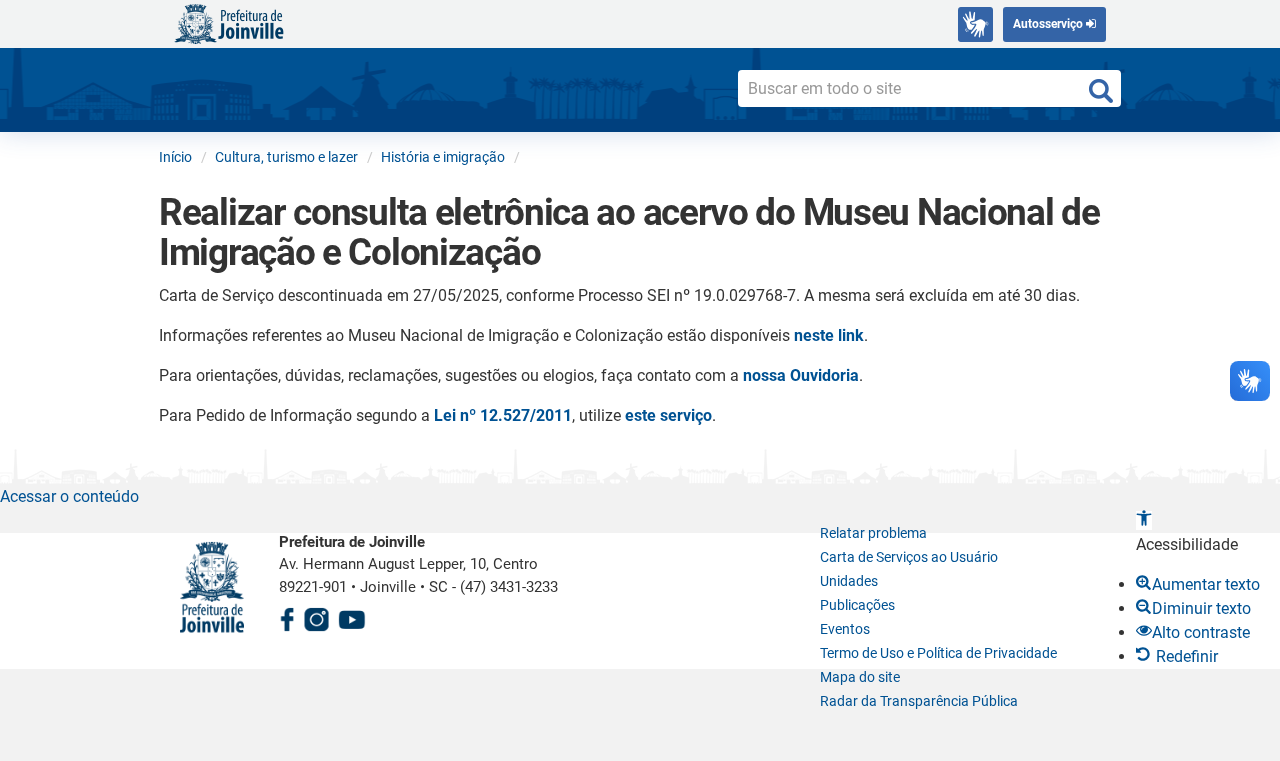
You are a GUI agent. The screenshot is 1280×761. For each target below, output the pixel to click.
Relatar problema (873, 533)
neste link (829, 335)
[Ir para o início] (229, 22)
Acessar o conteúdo (69, 496)
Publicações (857, 605)
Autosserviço (1049, 24)
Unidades (849, 581)
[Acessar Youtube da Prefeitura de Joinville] (352, 616)
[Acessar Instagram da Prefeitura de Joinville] (316, 616)
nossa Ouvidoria (801, 375)
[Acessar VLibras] (975, 24)
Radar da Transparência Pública (919, 701)
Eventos (845, 629)
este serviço (668, 415)
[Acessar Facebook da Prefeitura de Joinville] (287, 616)
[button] (1144, 520)
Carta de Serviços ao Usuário (909, 557)
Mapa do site (860, 677)
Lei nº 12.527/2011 (503, 415)
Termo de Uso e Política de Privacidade (938, 653)
